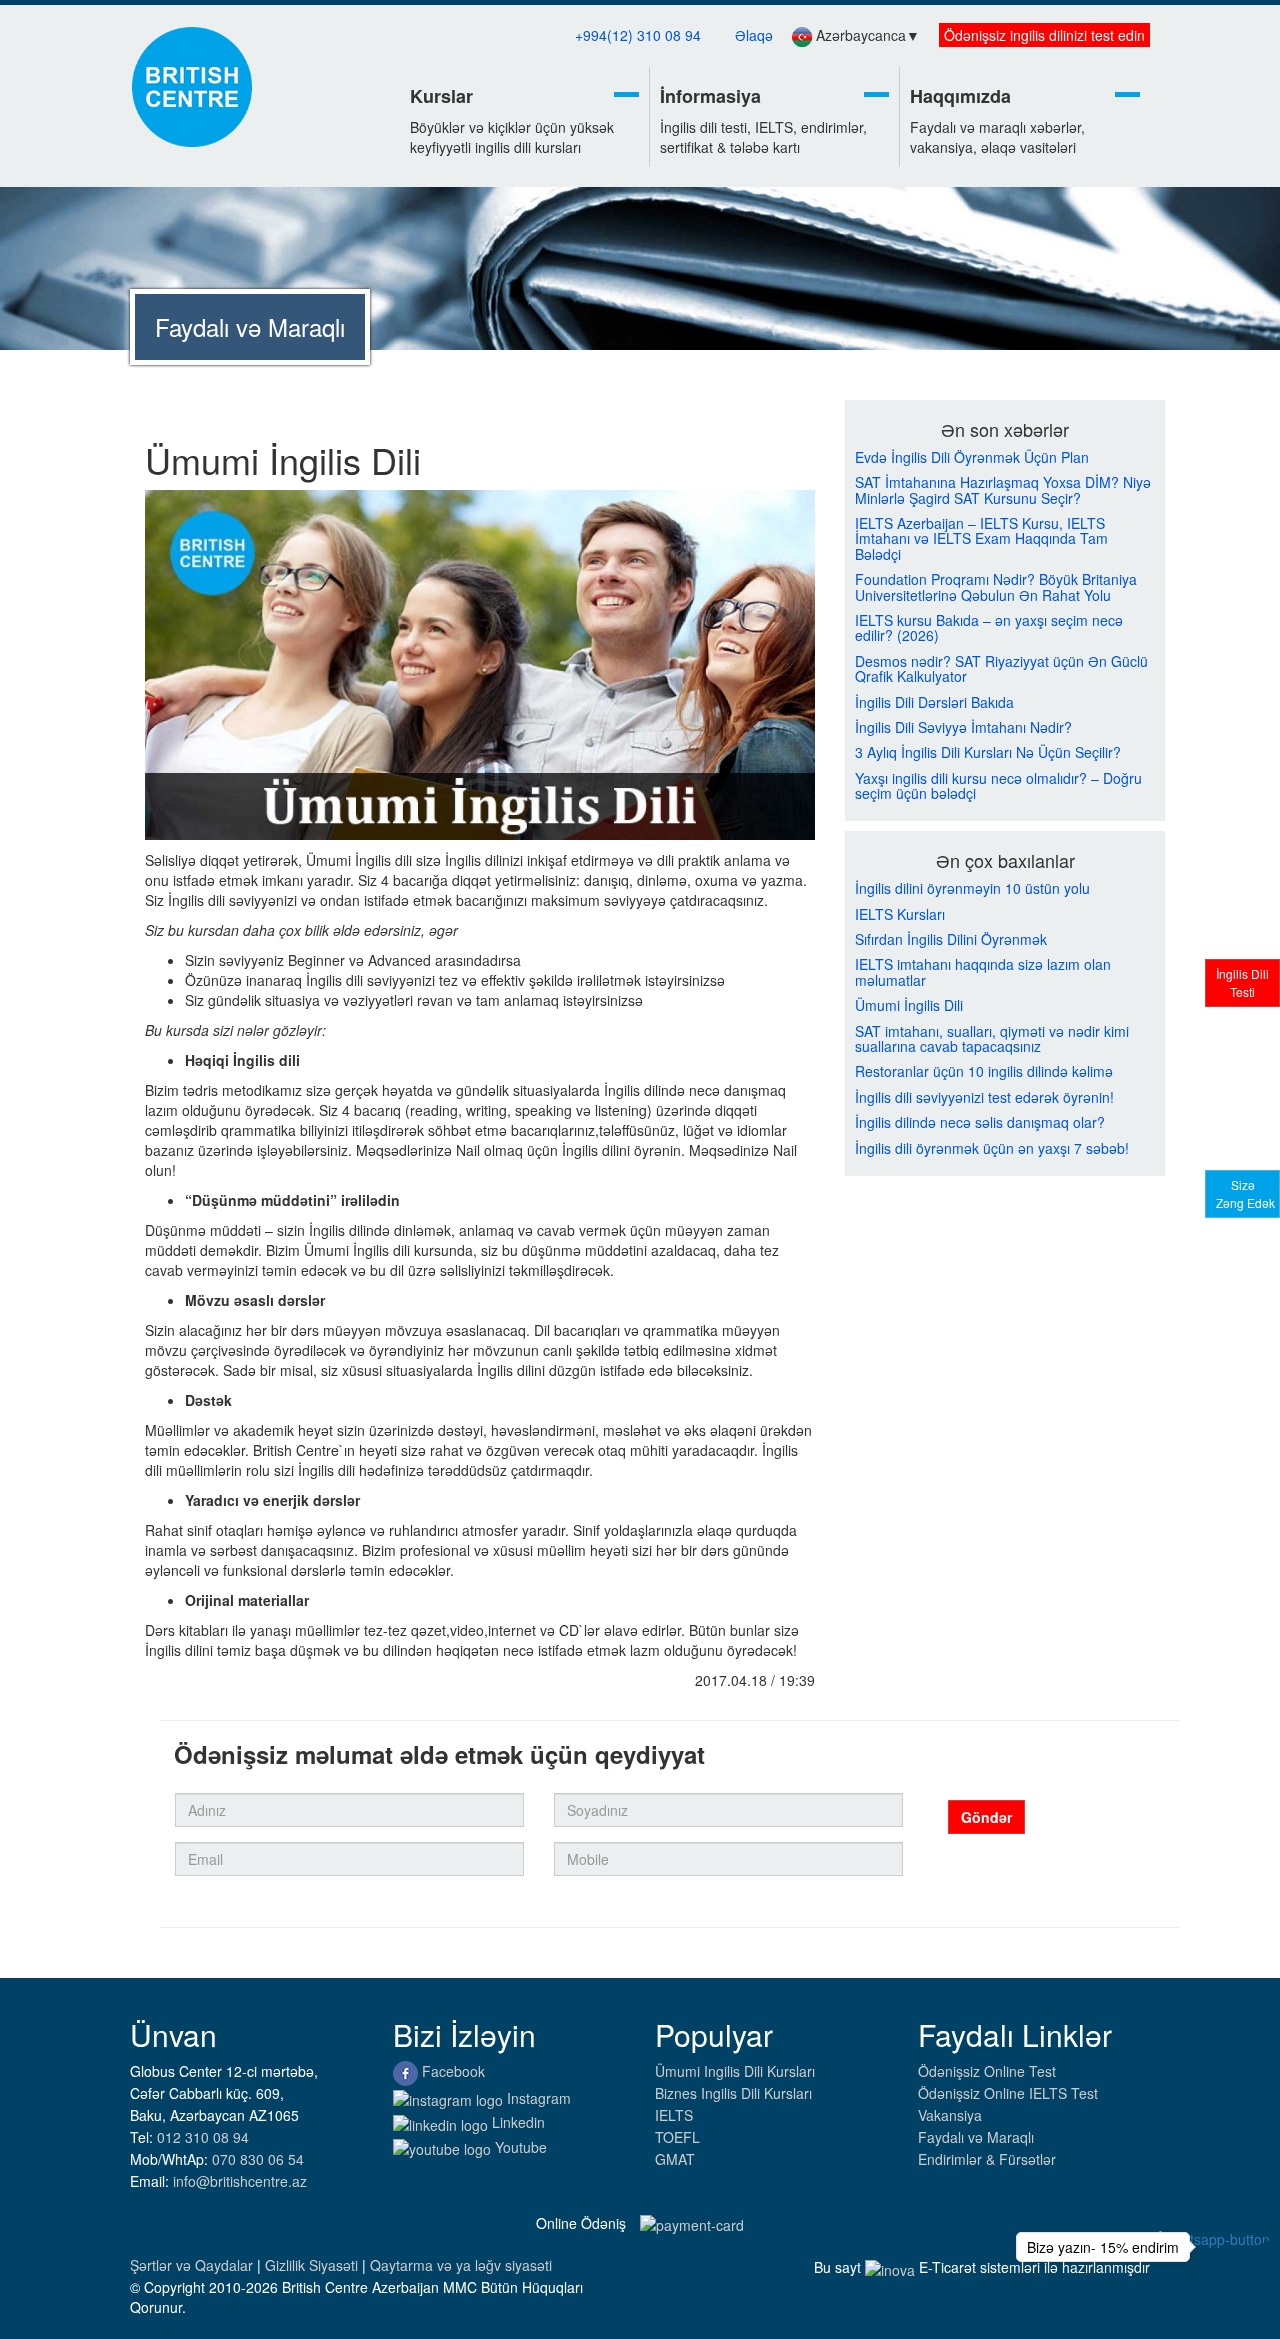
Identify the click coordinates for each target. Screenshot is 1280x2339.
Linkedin (516, 2122)
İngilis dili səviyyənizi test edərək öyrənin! (984, 1097)
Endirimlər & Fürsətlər (987, 2159)
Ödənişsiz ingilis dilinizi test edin (1044, 35)
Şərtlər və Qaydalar (193, 2265)
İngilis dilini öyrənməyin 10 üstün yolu (972, 888)
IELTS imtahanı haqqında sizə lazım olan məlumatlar (983, 972)
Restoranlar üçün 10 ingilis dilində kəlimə (984, 1071)
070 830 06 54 (258, 2159)
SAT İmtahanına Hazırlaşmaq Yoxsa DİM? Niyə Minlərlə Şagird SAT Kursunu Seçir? (1003, 490)
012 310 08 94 (203, 2137)
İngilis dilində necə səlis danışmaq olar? (980, 1122)
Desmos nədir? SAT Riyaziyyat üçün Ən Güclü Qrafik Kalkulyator (1001, 669)
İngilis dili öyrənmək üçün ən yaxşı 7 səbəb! (992, 1148)
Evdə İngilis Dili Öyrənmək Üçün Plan (972, 457)
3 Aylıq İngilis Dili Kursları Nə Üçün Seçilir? (988, 752)
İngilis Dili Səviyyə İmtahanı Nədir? (963, 727)
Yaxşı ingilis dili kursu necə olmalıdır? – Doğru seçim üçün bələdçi (998, 786)
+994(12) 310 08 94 (638, 35)
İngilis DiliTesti (1242, 982)
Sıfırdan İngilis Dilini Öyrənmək (951, 939)
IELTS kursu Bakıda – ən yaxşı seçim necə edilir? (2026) (989, 628)
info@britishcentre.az (240, 2181)
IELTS (674, 2115)
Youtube (519, 2147)
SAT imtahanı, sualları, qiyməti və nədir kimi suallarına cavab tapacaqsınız (992, 1039)
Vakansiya (950, 2115)
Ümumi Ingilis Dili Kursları (735, 2071)
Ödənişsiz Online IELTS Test (1008, 2093)
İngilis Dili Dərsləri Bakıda (934, 702)
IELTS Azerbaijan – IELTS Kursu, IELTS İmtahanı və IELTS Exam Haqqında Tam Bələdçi (981, 539)
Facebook (451, 2071)
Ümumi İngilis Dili (909, 1005)
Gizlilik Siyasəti (313, 2265)
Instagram (537, 2098)
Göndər (986, 1817)
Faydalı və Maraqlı (976, 2137)
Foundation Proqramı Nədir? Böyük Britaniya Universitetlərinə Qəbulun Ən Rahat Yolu (996, 587)
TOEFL (677, 2137)
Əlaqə (754, 35)
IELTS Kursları (900, 914)
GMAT (675, 2159)
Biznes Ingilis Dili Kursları (733, 2093)
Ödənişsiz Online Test (987, 2071)
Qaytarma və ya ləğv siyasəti (461, 2265)
